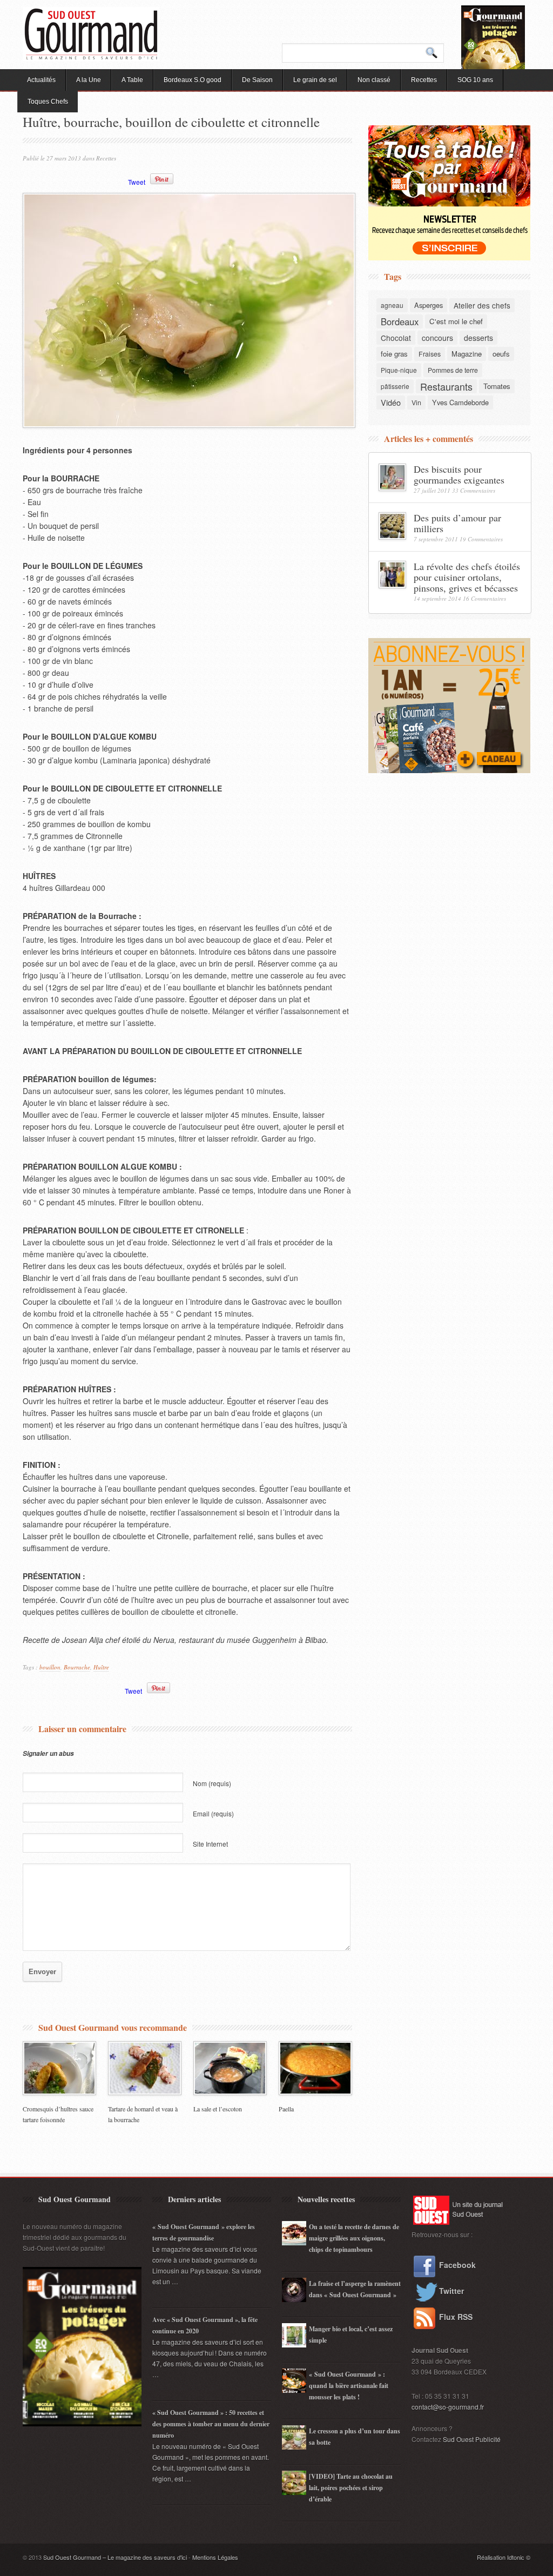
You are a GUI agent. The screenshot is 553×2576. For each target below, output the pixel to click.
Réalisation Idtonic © (504, 2557)
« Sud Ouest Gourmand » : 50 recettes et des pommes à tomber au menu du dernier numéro (211, 2424)
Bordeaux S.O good (193, 80)
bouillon (50, 1667)
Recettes (424, 80)
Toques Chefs (48, 102)
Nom (212, 1783)
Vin (416, 403)
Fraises (430, 354)
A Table (132, 80)
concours (437, 338)
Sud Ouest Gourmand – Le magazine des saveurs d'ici (115, 2557)
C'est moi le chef (456, 321)
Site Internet (210, 1844)
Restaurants (446, 386)
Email (213, 1813)
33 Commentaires (474, 490)
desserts (478, 338)
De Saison (257, 80)
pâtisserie (395, 386)
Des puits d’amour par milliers (457, 523)
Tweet (137, 182)
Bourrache (77, 1667)
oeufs (501, 354)
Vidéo (391, 402)
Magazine (467, 354)
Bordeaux (400, 321)
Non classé (374, 80)
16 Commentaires (484, 598)
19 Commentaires (481, 539)
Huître (101, 1667)
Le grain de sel (315, 80)
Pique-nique (399, 370)
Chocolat (396, 338)
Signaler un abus (48, 1753)
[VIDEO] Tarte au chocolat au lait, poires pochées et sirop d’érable (351, 2488)
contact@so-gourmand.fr (448, 2407)
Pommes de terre (453, 370)
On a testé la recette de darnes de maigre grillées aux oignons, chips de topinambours (354, 2238)
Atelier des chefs (482, 305)
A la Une (89, 80)
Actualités (41, 80)
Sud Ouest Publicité (472, 2439)
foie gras (394, 354)
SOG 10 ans (475, 80)
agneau (392, 305)
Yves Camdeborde (460, 402)
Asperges (429, 305)
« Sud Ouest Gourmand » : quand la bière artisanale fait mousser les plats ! (349, 2386)
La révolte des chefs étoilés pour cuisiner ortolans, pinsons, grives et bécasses (467, 577)
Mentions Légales (215, 2557)
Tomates (497, 386)
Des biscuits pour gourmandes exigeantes (459, 474)
